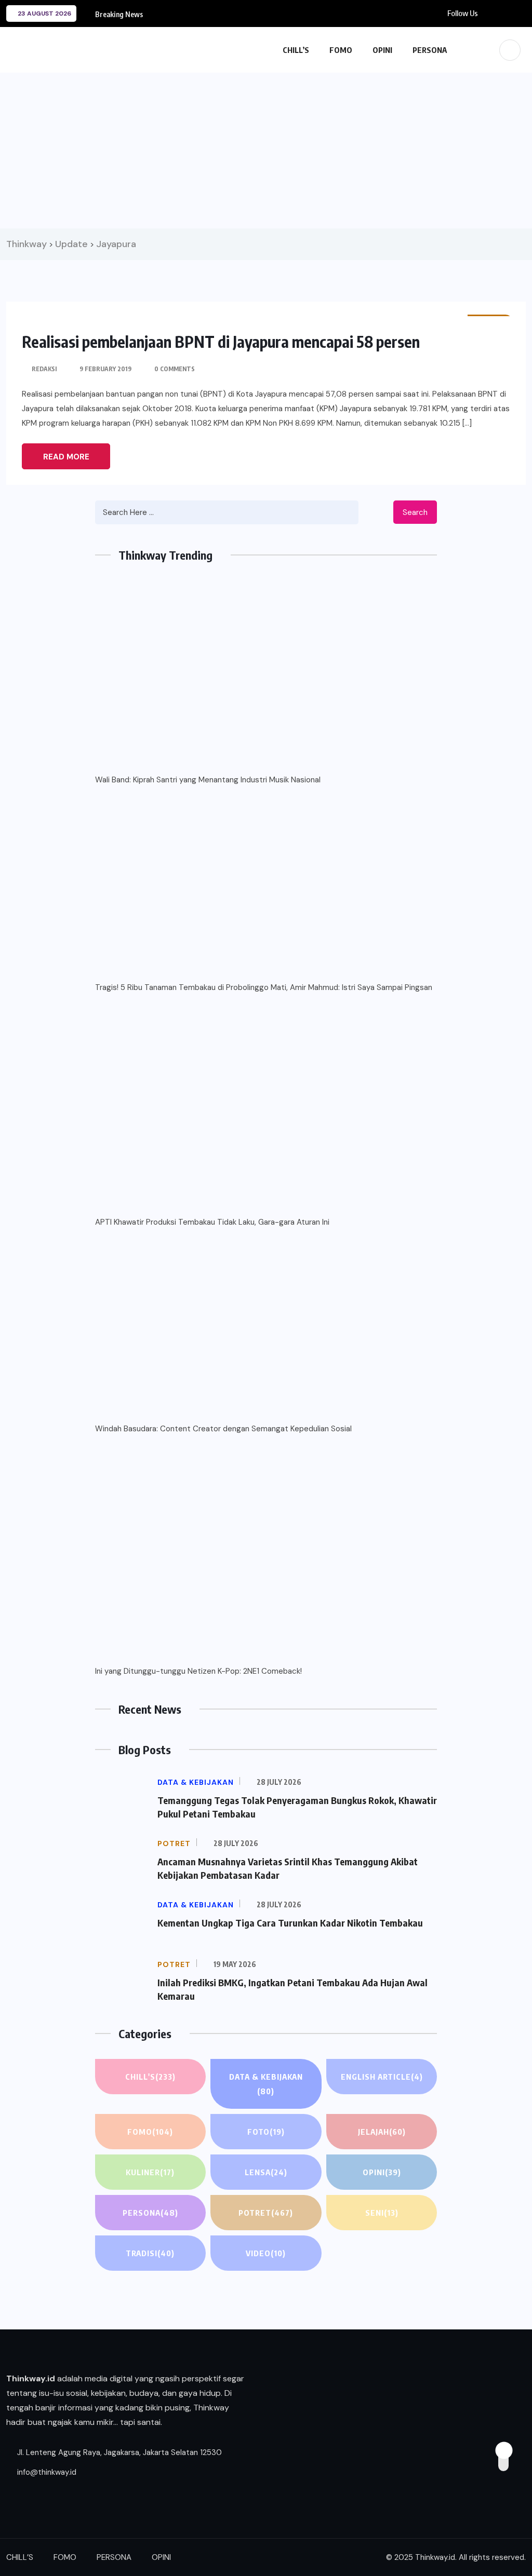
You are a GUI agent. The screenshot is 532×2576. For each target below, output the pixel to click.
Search (415, 512)
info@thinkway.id (46, 2472)
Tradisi (150, 2253)
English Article (382, 2077)
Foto (266, 2132)
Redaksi (44, 369)
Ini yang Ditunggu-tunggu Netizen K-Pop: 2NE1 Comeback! (198, 1671)
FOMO (341, 50)
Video (266, 2253)
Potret (266, 2213)
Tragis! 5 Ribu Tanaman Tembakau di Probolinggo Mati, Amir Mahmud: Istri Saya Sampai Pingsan (264, 987)
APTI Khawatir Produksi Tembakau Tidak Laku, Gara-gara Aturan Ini (212, 1222)
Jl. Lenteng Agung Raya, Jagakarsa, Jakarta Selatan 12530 (118, 2452)
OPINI (382, 50)
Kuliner (150, 2172)
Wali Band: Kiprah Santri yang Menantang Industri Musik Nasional (208, 780)
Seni (382, 2213)
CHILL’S (296, 50)
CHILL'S (150, 2077)
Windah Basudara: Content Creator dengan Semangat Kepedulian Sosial (223, 1429)
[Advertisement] (266, 151)
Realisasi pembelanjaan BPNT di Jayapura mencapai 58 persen (221, 342)
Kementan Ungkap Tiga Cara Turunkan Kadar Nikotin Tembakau (290, 1923)
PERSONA (430, 50)
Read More (66, 457)
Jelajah (382, 2132)
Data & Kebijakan (266, 2084)
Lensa (266, 2172)
